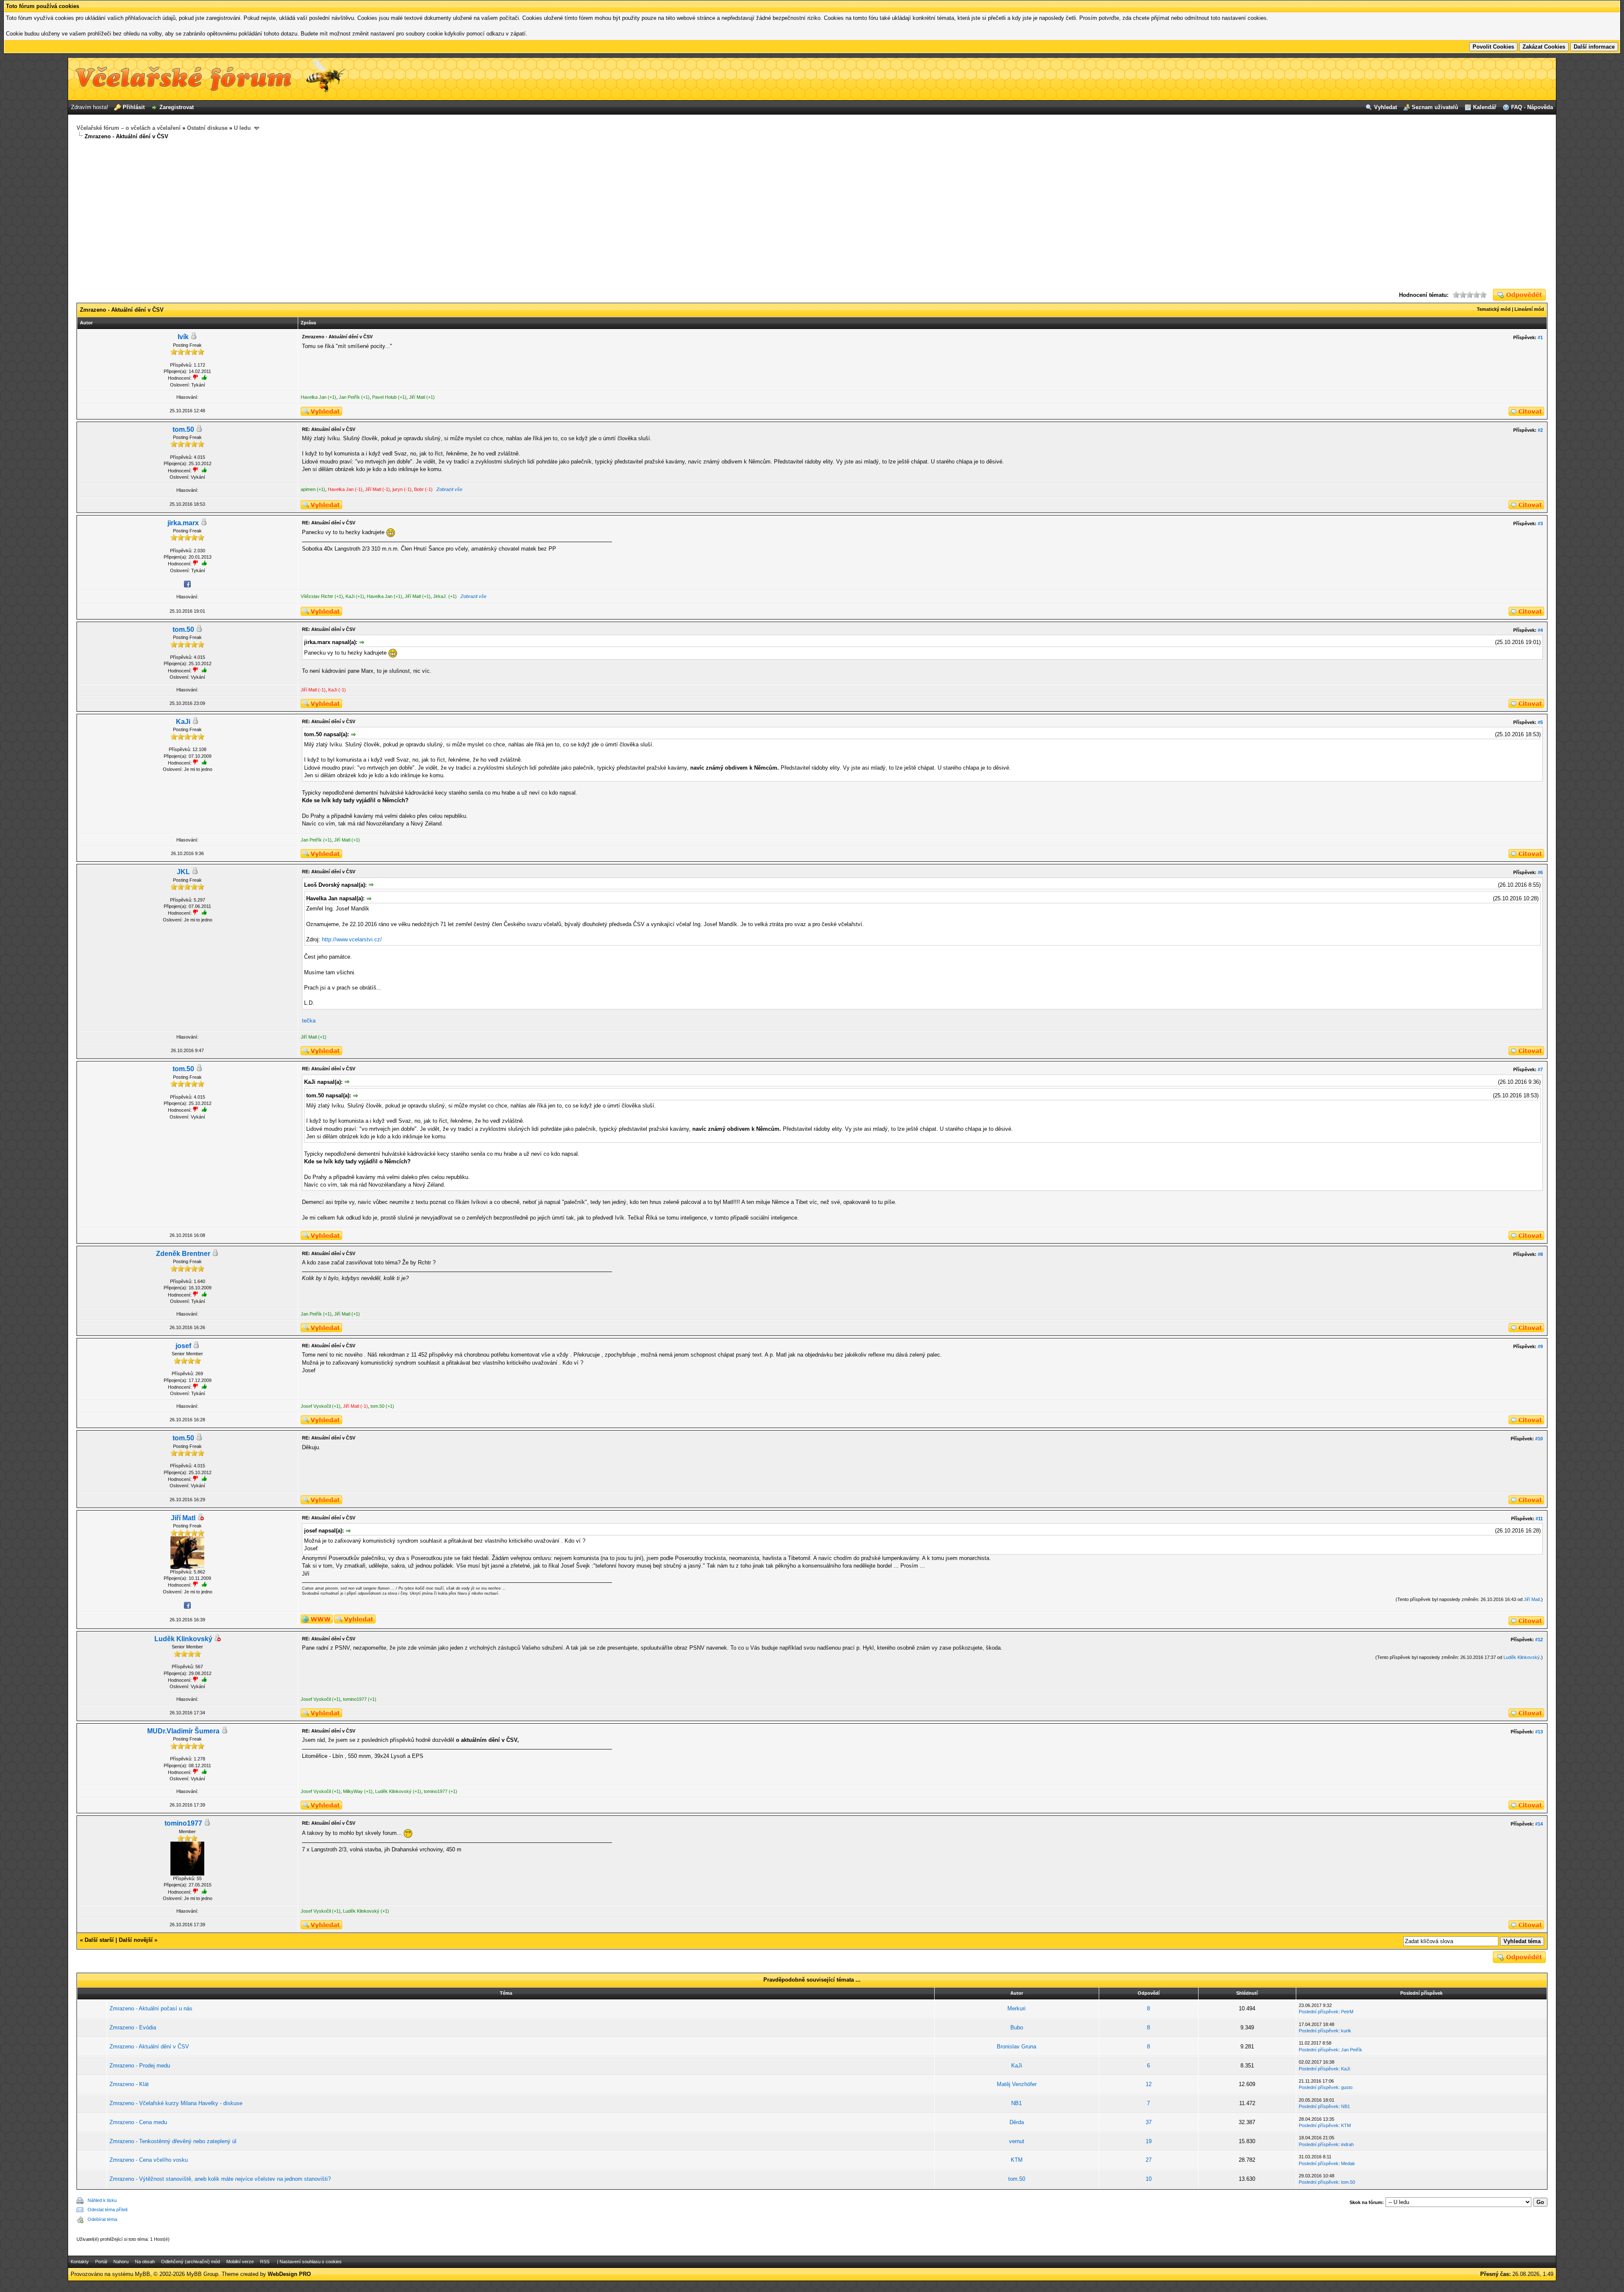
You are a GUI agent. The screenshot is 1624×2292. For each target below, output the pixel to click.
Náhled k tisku (102, 2200)
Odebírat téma (102, 2219)
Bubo (1017, 2027)
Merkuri (1016, 2008)
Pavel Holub (384, 397)
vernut (1017, 2141)
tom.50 (183, 429)
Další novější (136, 1940)
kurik (1346, 2031)
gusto (1347, 2087)
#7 (1540, 1069)
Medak (1348, 2163)
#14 (1539, 1824)
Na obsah (145, 2262)
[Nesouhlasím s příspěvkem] (195, 470)
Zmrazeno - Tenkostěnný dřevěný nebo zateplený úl (173, 2141)
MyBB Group (202, 2274)
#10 (1539, 1439)
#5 (1540, 722)
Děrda (1017, 2122)
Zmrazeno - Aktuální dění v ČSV (149, 2047)
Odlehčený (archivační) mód (191, 2262)
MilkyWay (353, 1791)
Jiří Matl (417, 397)
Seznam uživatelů (1435, 107)
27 (1149, 2160)
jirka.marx (183, 523)
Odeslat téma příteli (107, 2210)
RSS (265, 2262)
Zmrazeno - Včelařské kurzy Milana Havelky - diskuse (176, 2103)
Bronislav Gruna (1016, 2047)
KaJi (350, 596)
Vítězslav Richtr (317, 596)
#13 (1539, 1732)
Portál (101, 2262)
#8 (1540, 1254)
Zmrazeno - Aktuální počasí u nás (151, 2008)
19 (1149, 2141)
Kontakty (80, 2262)
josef (183, 1346)
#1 (1540, 337)
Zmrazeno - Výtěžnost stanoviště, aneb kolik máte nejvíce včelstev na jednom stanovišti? (220, 2179)
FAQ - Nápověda (1532, 107)
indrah (1347, 2144)
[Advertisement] (812, 215)
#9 (1540, 1346)
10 (1149, 2179)
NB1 (1016, 2103)
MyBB (143, 2274)
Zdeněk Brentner (183, 1254)
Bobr (419, 489)
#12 (1539, 1639)
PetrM (1347, 2012)
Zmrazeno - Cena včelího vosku (149, 2160)
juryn (398, 489)
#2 (1540, 430)
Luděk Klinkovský (183, 1639)
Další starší (99, 1940)
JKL (183, 872)
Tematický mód (1494, 309)
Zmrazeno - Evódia (133, 2027)
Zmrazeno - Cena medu (138, 2122)
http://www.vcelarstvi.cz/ (352, 939)
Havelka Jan (314, 397)
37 (1149, 2122)
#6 (1540, 872)
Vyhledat (1385, 107)
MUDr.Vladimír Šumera (183, 1731)
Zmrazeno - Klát (129, 2084)
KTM (1346, 2125)
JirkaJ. (440, 596)
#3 (1540, 524)
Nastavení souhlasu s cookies (311, 2262)
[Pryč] (200, 1518)
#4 (1540, 630)
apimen (308, 489)
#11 (1539, 1519)
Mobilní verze (240, 2262)
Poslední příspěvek (1319, 2012)
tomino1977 (355, 1699)
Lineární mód (1529, 309)
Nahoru (121, 2262)
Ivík (183, 337)
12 (1149, 2084)
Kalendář (1485, 107)
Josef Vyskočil (316, 1406)
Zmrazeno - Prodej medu (140, 2066)
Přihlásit (134, 107)
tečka (309, 1021)
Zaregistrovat (177, 107)
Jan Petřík (349, 397)
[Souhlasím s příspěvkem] (204, 470)
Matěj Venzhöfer (1017, 2084)
